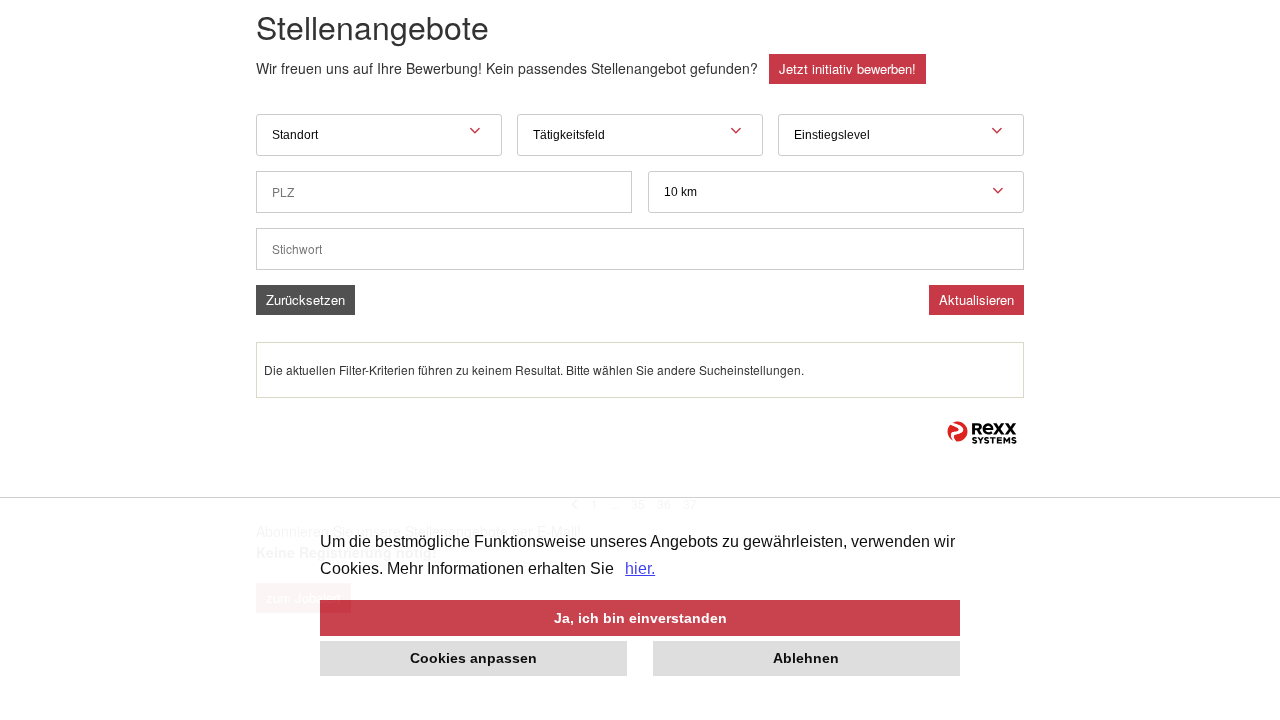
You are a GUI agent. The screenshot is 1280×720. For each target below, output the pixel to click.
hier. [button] (640, 568)
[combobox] (836, 192)
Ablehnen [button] (806, 658)
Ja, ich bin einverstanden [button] (640, 618)
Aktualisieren (976, 299)
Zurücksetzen (305, 299)
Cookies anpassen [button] (473, 658)
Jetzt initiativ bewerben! (847, 68)
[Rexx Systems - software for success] (982, 432)
